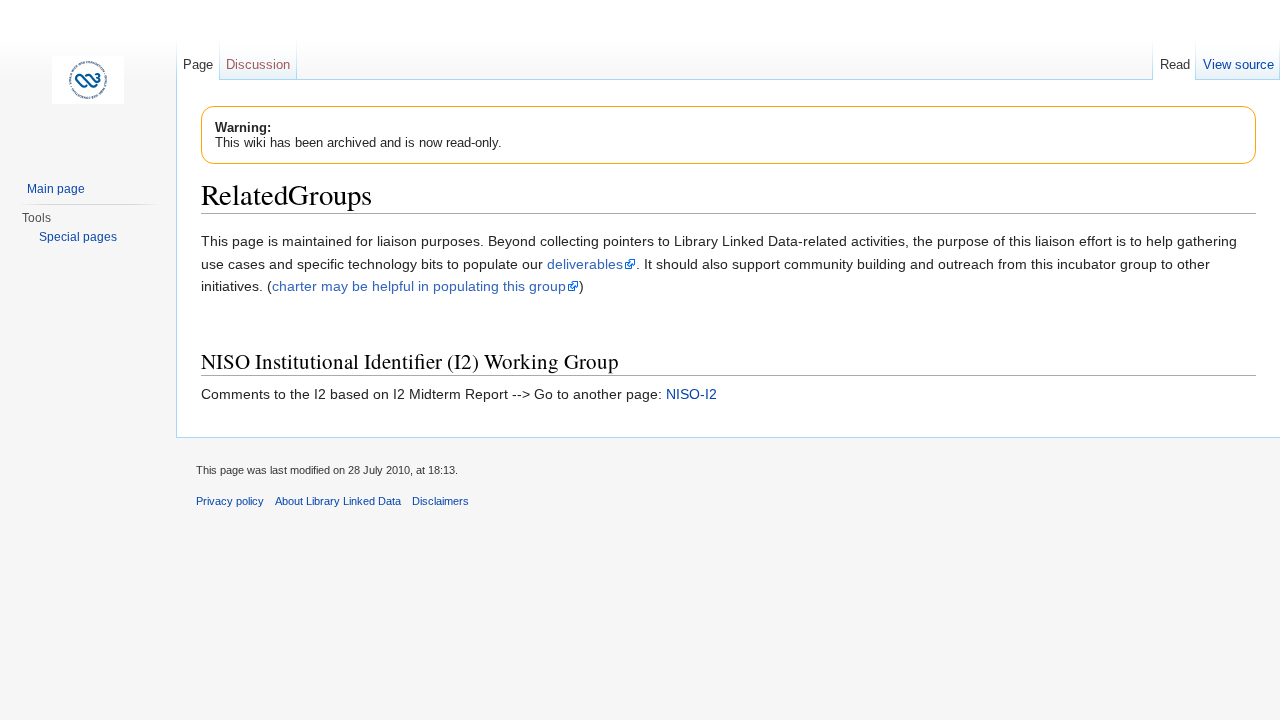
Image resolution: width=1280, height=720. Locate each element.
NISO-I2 (691, 394)
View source (1238, 64)
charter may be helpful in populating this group (419, 286)
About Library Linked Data (338, 501)
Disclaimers (440, 501)
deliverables (585, 264)
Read (1175, 64)
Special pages (78, 237)
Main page (56, 189)
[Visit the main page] (88, 80)
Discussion (258, 64)
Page (198, 64)
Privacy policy (230, 501)
